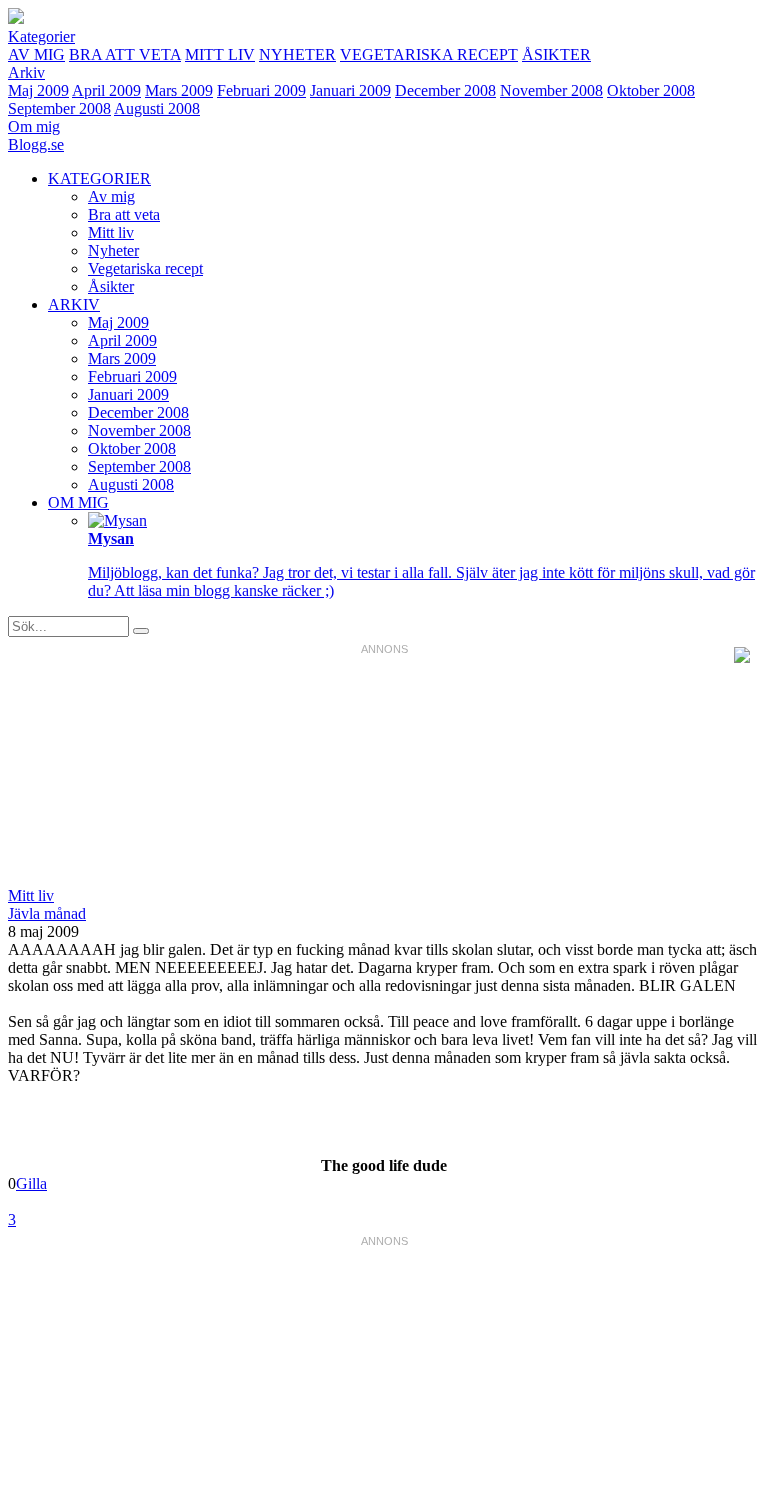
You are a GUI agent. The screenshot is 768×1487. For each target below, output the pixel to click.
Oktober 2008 (651, 90)
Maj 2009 (38, 90)
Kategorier (41, 36)
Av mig (36, 54)
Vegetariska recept (429, 54)
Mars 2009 (179, 90)
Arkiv (26, 72)
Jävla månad (47, 913)
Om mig (34, 126)
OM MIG (78, 502)
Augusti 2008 (157, 108)
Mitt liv (220, 54)
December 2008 (445, 90)
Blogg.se (36, 144)
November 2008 (551, 90)
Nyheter (297, 54)
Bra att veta (125, 54)
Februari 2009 (261, 90)
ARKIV (74, 304)
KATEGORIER (99, 178)
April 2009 (106, 90)
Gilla (31, 1183)
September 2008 (59, 108)
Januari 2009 (350, 90)
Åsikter (556, 54)
